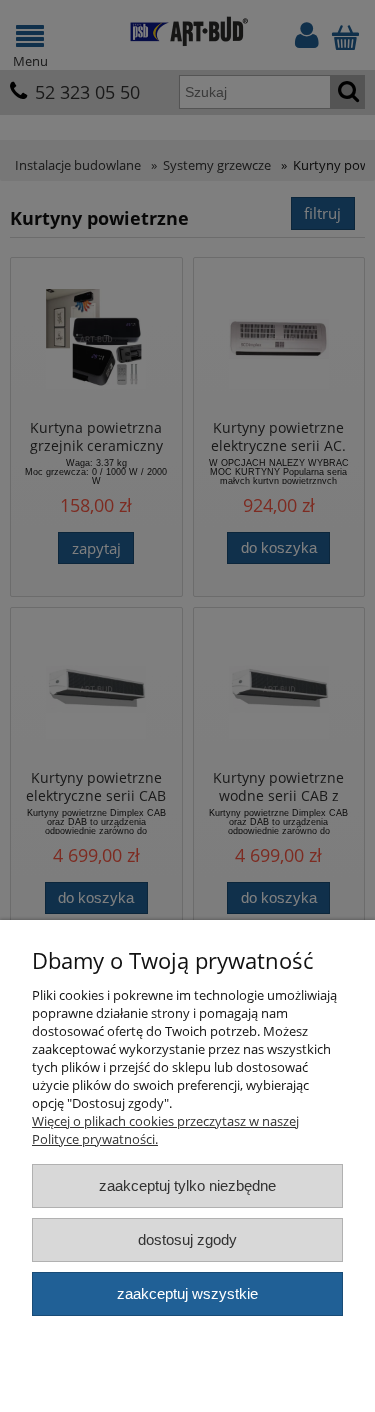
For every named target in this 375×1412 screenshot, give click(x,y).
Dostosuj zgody (187, 1239)
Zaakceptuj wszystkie (187, 1293)
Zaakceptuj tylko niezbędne (187, 1185)
